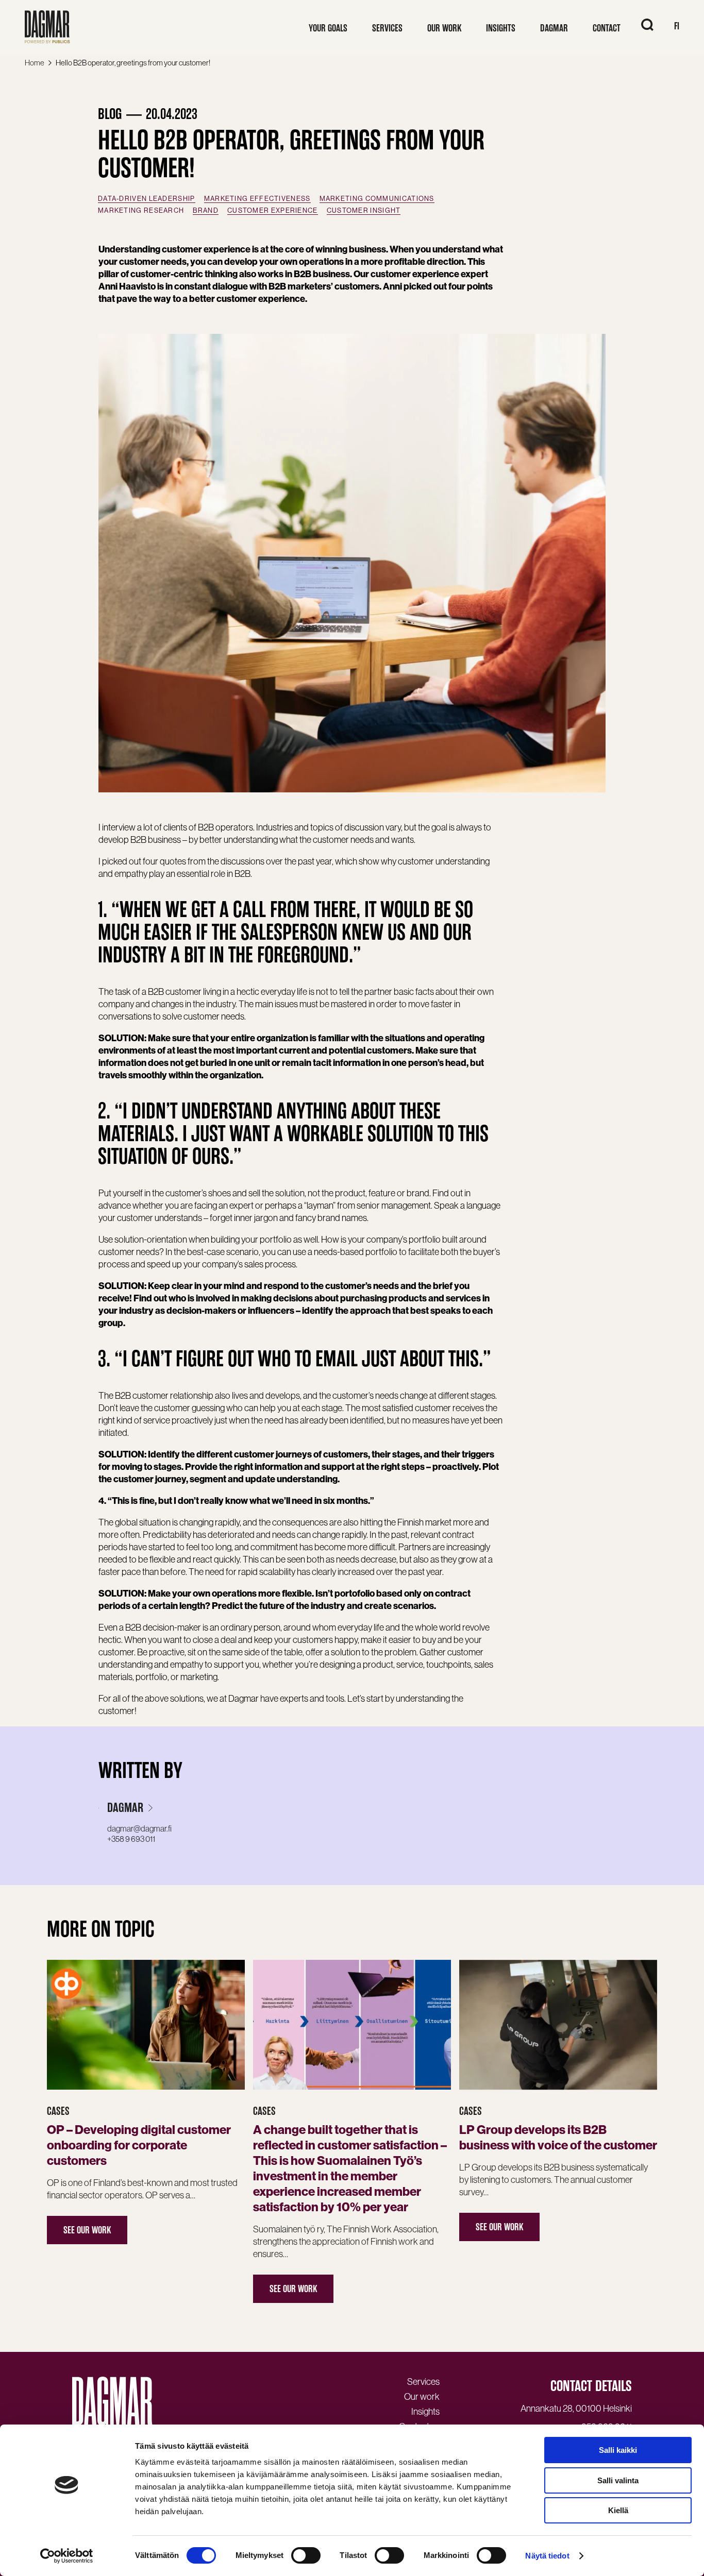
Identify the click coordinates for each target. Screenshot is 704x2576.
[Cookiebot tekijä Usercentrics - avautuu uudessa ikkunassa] (67, 2556)
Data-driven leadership (147, 199)
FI (677, 26)
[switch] (306, 2555)
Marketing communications (377, 199)
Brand (206, 210)
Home (35, 63)
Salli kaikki (618, 2450)
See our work (87, 2230)
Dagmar (125, 1808)
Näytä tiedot (547, 2556)
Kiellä (618, 2510)
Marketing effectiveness (257, 199)
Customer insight (364, 210)
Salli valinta (618, 2480)
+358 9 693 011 (131, 1839)
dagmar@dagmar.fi (139, 1828)
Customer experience (273, 210)
